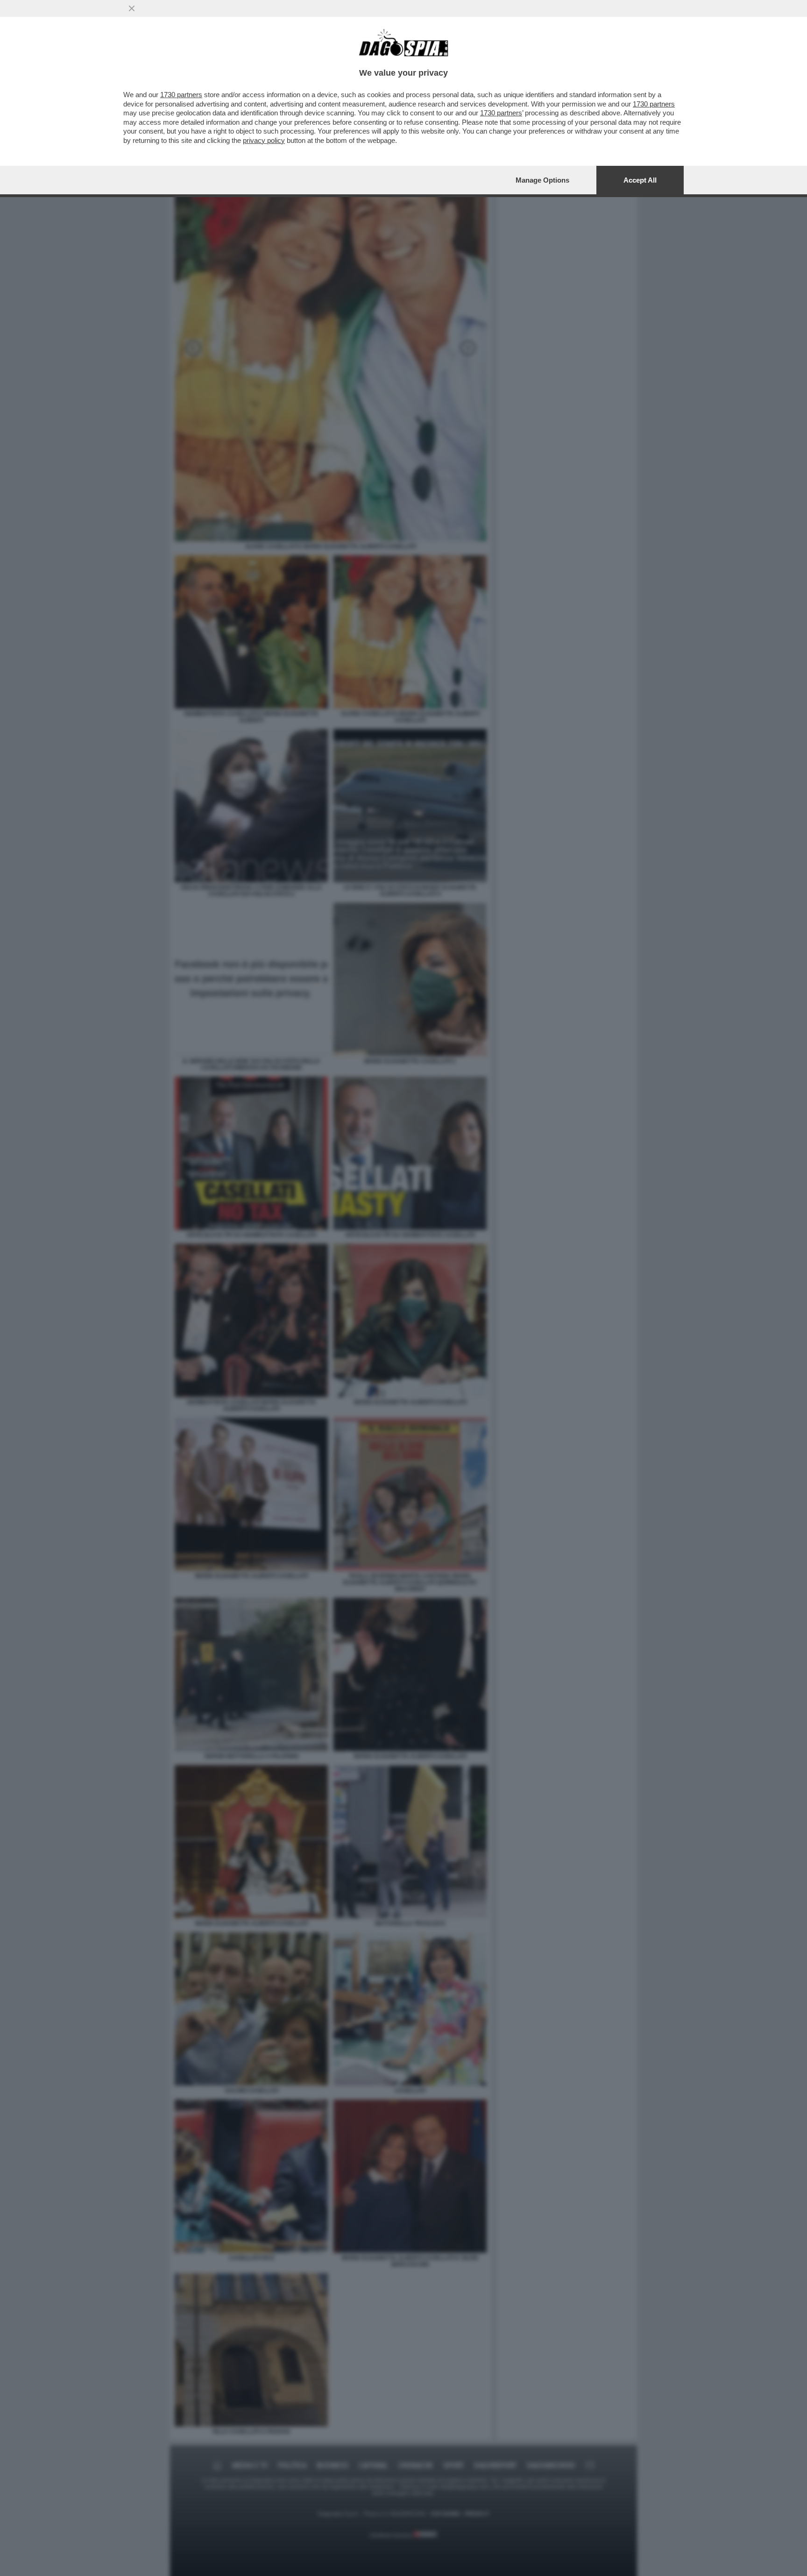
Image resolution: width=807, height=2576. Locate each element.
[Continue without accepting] (132, 8)
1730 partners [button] (181, 95)
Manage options (542, 180)
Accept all (640, 180)
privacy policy (264, 140)
